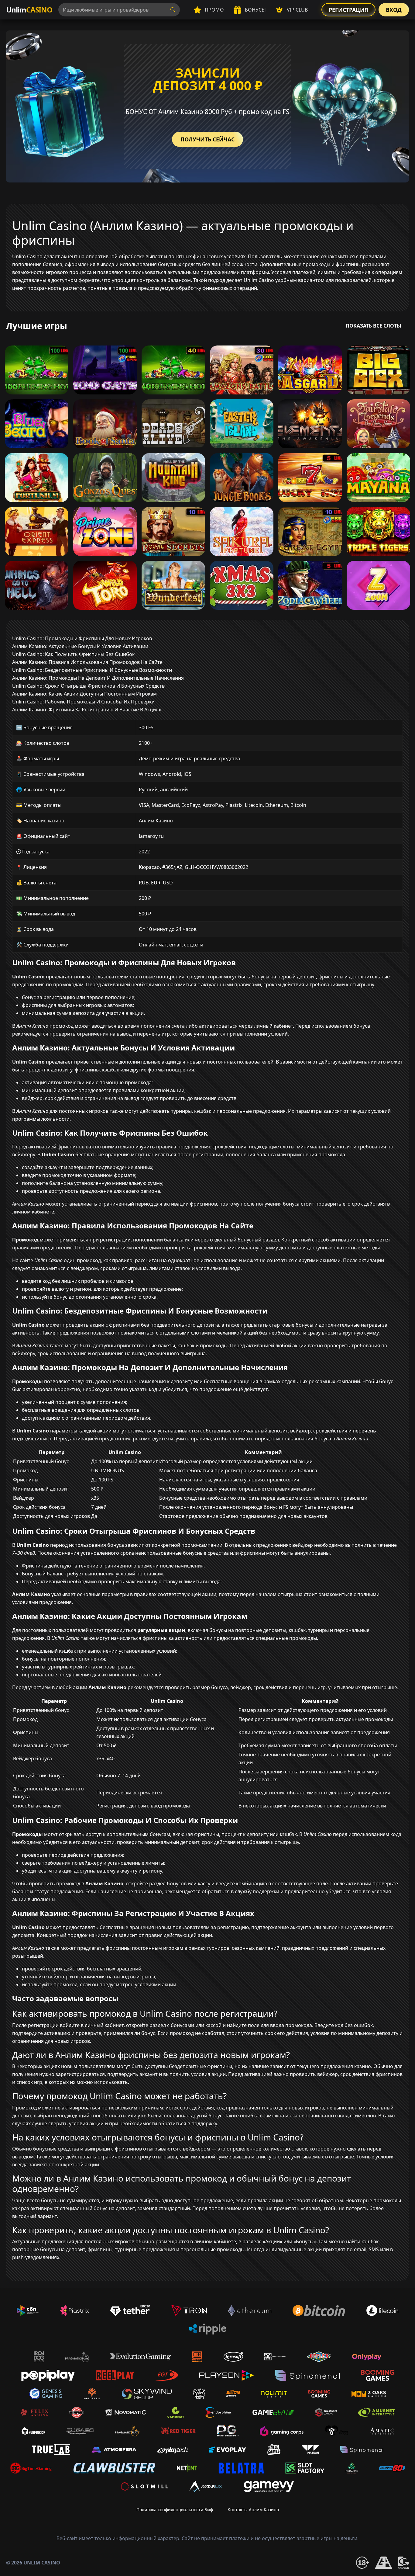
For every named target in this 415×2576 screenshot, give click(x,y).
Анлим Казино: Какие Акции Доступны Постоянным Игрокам (84, 694)
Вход (394, 10)
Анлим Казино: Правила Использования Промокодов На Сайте (87, 662)
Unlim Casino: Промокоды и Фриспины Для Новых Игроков (82, 638)
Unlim (29, 10)
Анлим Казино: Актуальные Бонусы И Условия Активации (80, 646)
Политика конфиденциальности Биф (175, 2510)
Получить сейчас (207, 139)
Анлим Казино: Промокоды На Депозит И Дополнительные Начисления (98, 678)
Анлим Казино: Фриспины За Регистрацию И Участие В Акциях (87, 710)
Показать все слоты (374, 326)
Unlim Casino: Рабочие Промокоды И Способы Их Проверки (83, 702)
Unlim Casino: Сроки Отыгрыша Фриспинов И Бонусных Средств (88, 686)
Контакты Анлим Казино (253, 2510)
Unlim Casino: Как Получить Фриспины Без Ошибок (73, 654)
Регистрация (348, 10)
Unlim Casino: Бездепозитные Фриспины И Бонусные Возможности (92, 670)
